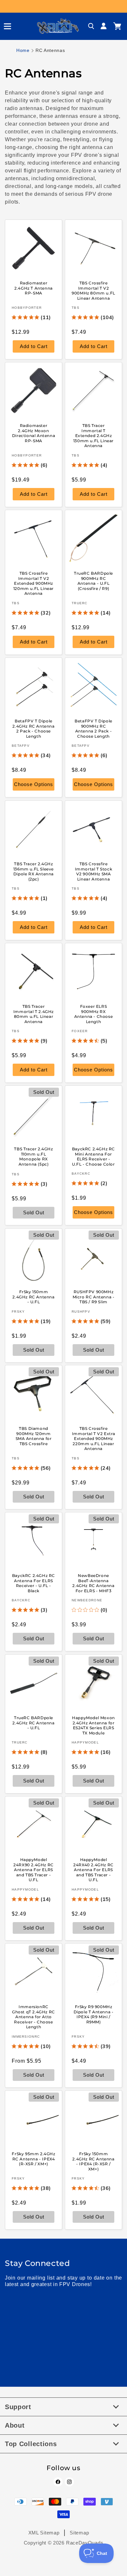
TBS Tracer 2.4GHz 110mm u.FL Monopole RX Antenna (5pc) (33, 1157)
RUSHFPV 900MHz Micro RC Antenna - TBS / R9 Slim (94, 1297)
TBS (76, 308)
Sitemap (79, 2533)
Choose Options (34, 785)
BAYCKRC (81, 1174)
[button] (5, 26)
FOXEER (80, 1031)
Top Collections (31, 2444)
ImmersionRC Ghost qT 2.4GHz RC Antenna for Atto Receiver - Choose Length (34, 2017)
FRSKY (18, 1311)
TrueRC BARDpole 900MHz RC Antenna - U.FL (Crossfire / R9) (93, 581)
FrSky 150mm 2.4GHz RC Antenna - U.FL (33, 1297)
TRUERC (80, 603)
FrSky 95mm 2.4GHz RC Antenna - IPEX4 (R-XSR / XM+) (33, 2159)
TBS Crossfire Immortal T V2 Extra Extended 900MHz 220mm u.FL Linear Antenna (93, 1438)
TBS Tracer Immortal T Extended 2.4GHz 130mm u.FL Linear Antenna (93, 436)
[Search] (91, 26)
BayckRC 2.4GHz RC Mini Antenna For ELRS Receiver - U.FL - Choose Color (93, 1157)
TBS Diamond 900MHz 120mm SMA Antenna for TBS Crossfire (34, 1436)
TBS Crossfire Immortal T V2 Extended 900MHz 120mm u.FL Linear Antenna (34, 583)
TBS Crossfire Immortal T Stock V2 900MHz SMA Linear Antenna (94, 871)
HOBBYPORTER (27, 308)
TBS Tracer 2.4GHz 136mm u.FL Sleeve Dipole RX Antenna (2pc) (34, 871)
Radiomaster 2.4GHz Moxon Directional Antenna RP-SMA (34, 433)
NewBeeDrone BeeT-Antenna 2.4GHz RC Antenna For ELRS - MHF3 (93, 1583)
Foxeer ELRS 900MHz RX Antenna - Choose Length (94, 1014)
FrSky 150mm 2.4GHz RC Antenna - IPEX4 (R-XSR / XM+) (93, 2161)
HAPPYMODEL (85, 1742)
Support (18, 2407)
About (15, 2425)
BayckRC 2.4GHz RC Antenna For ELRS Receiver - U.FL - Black (34, 1583)
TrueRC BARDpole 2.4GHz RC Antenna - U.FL (33, 1723)
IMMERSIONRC (26, 2037)
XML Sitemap (44, 2533)
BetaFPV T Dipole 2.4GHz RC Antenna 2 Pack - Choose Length (33, 729)
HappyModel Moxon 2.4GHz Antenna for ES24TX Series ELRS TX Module (93, 1725)
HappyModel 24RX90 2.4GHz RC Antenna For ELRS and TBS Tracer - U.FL (34, 1870)
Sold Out (34, 2075)
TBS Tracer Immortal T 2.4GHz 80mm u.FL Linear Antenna (34, 1014)
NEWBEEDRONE (87, 1601)
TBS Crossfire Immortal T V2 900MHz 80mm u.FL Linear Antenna (93, 291)
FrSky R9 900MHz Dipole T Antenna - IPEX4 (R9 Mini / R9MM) (94, 2014)
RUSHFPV (81, 1311)
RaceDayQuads (85, 2543)
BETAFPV (21, 746)
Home (23, 50)
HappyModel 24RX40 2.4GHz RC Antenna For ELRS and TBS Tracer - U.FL (93, 1870)
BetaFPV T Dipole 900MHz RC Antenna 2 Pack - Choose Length (93, 729)
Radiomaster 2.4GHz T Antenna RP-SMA (34, 288)
